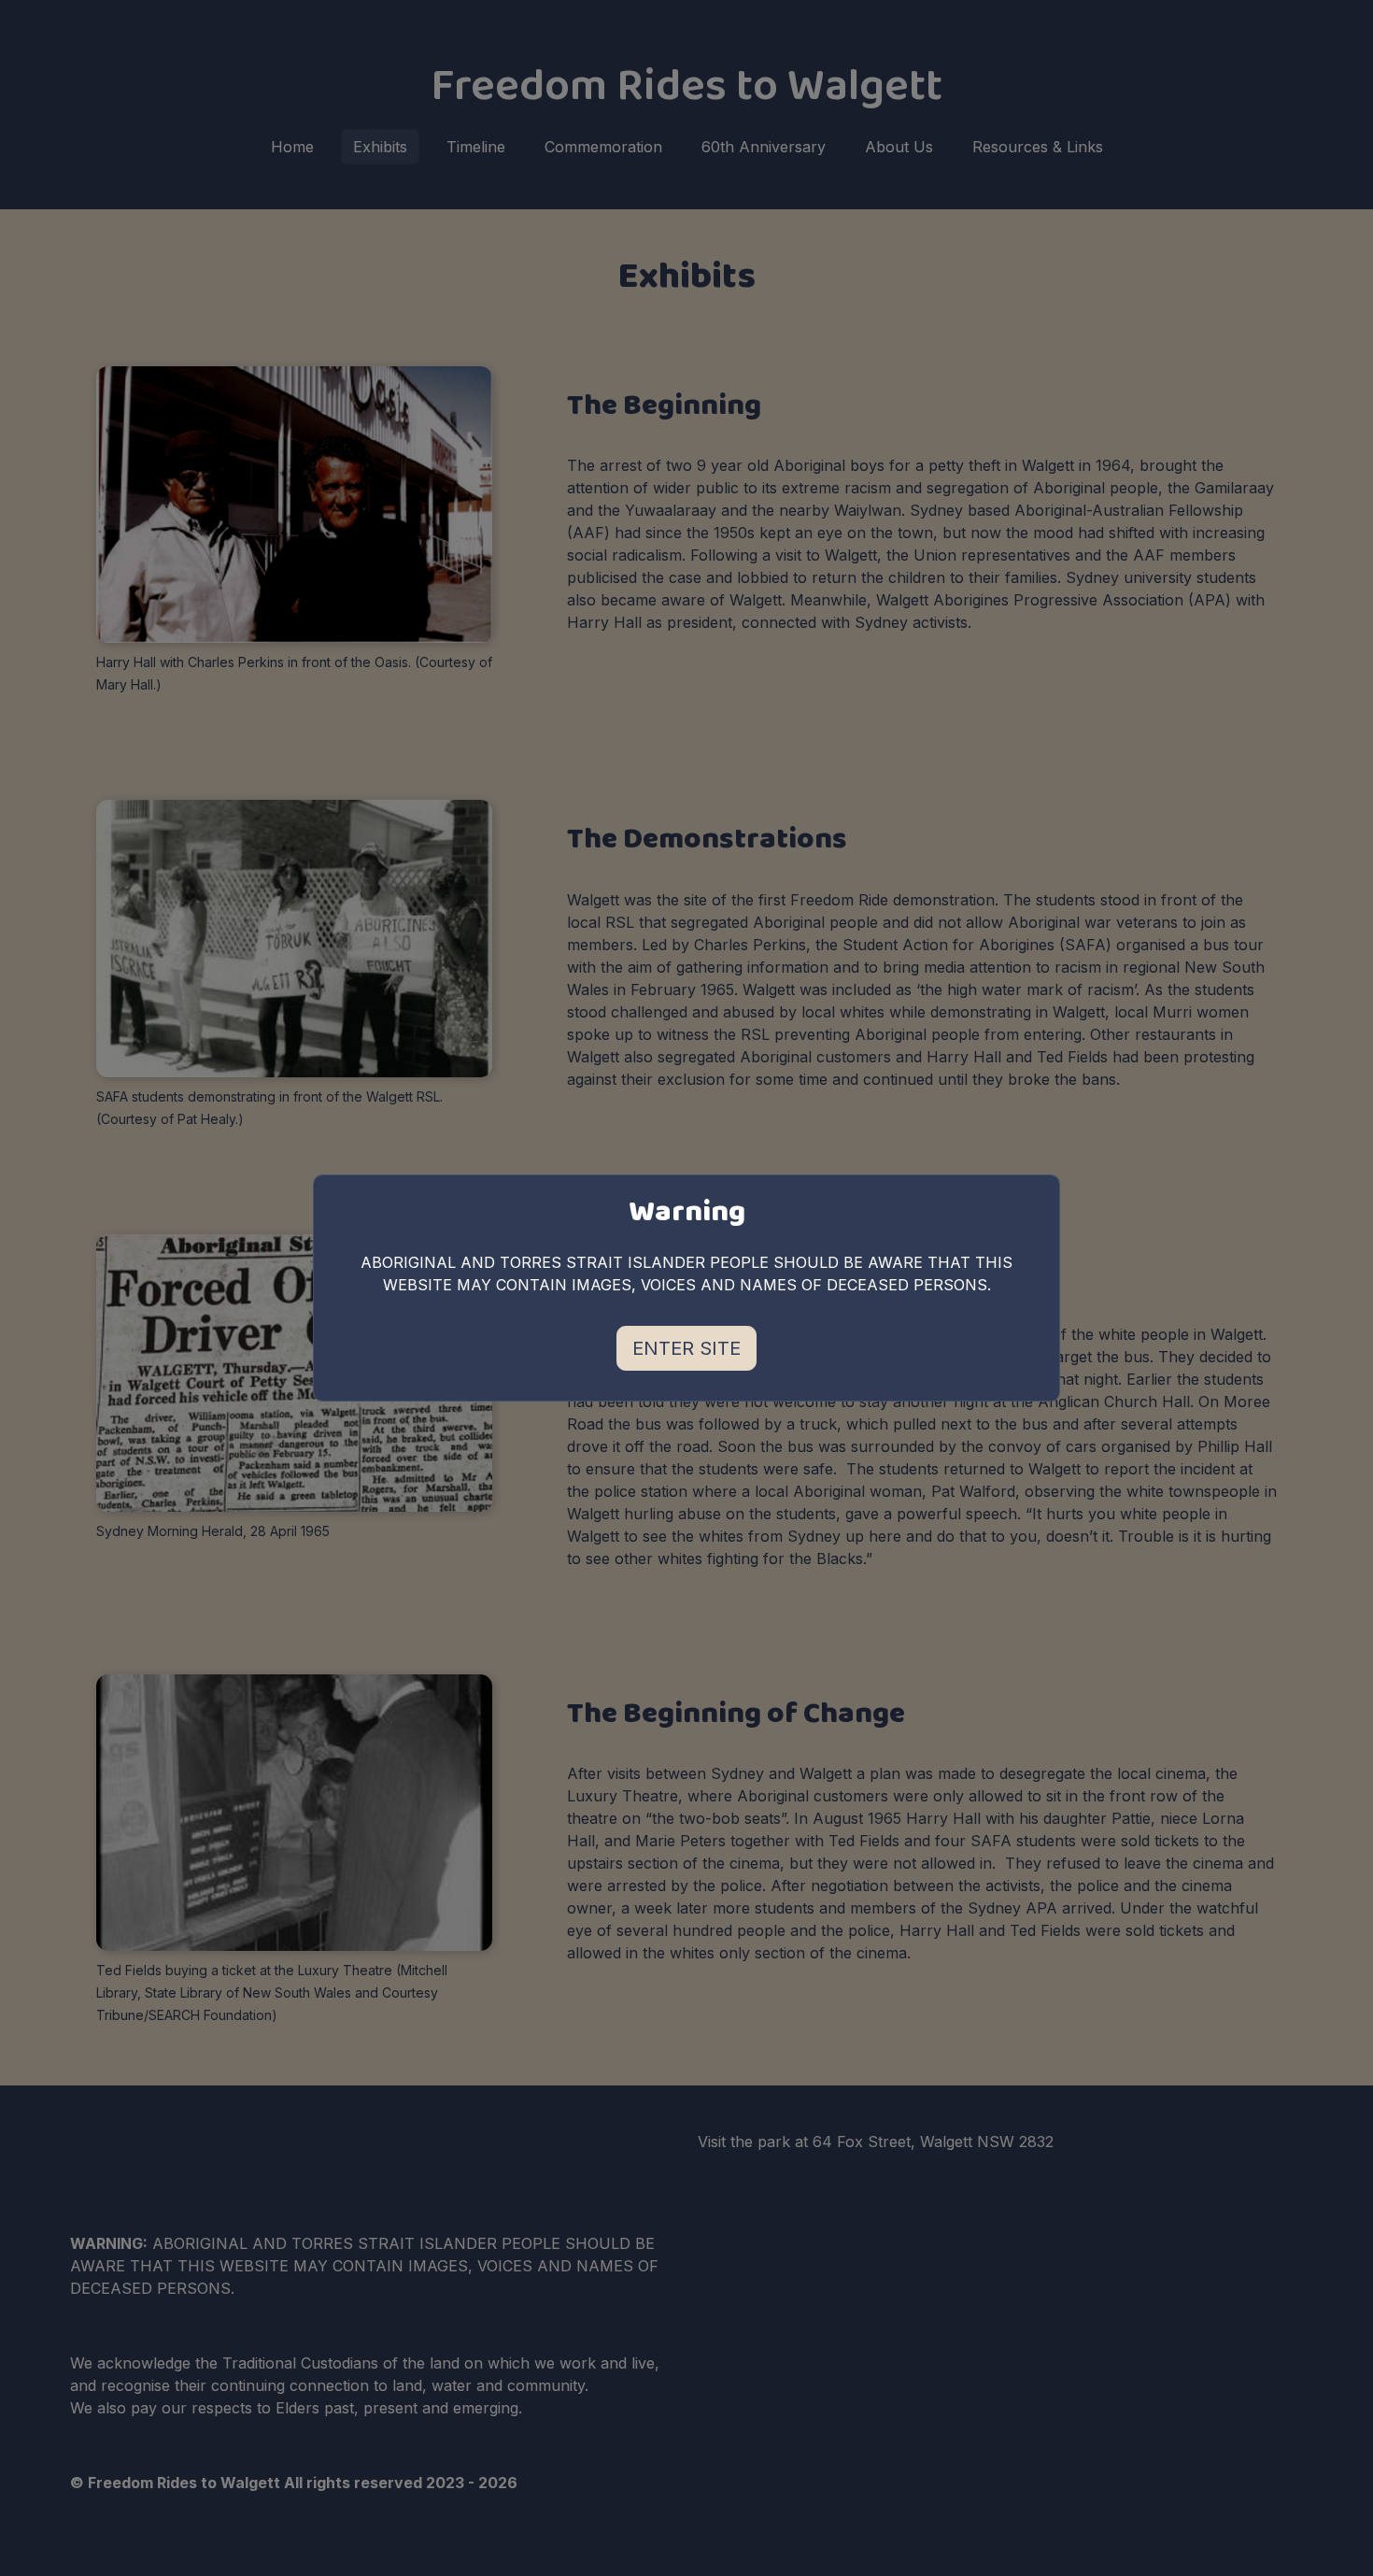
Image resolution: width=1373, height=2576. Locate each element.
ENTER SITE (686, 1348)
